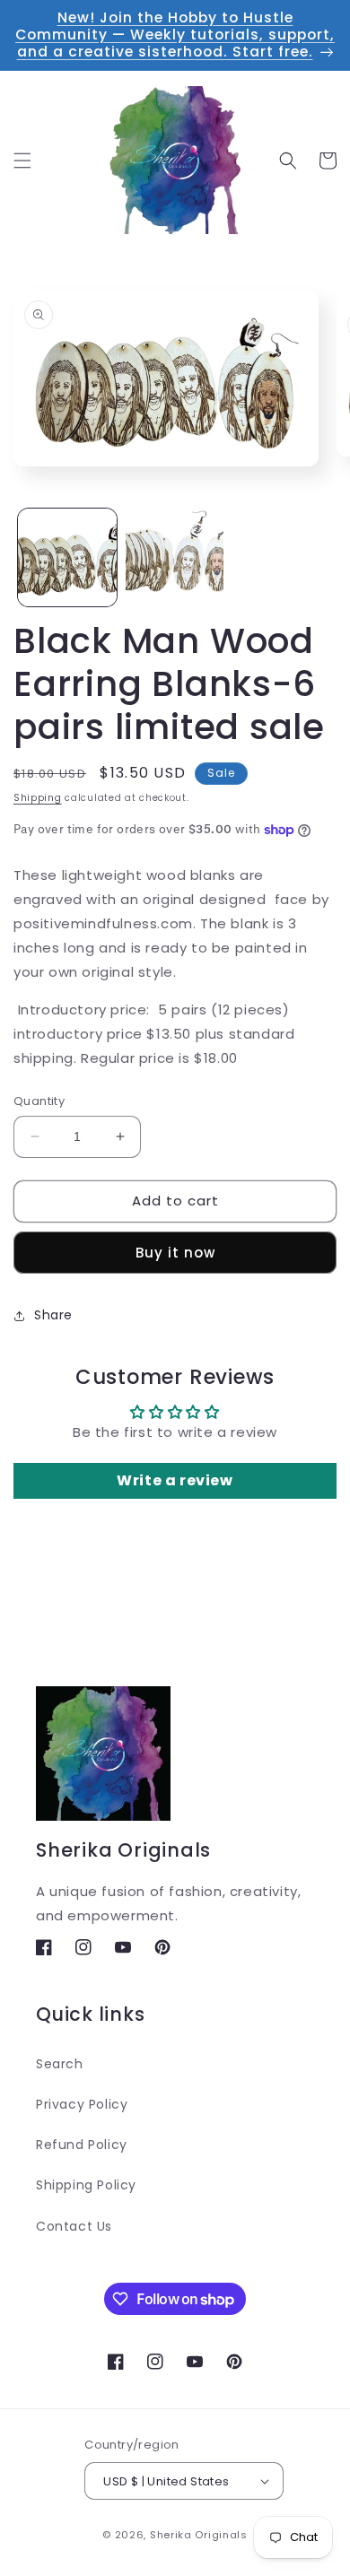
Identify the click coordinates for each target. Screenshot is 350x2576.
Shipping (38, 798)
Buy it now (175, 1253)
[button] (22, 161)
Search (60, 2064)
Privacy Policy (82, 2104)
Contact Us (74, 2226)
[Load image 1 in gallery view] (67, 558)
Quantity (39, 1101)
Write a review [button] (175, 1480)
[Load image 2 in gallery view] (175, 558)
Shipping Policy (86, 2185)
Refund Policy (82, 2145)
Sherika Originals (199, 2535)
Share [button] (53, 1315)
